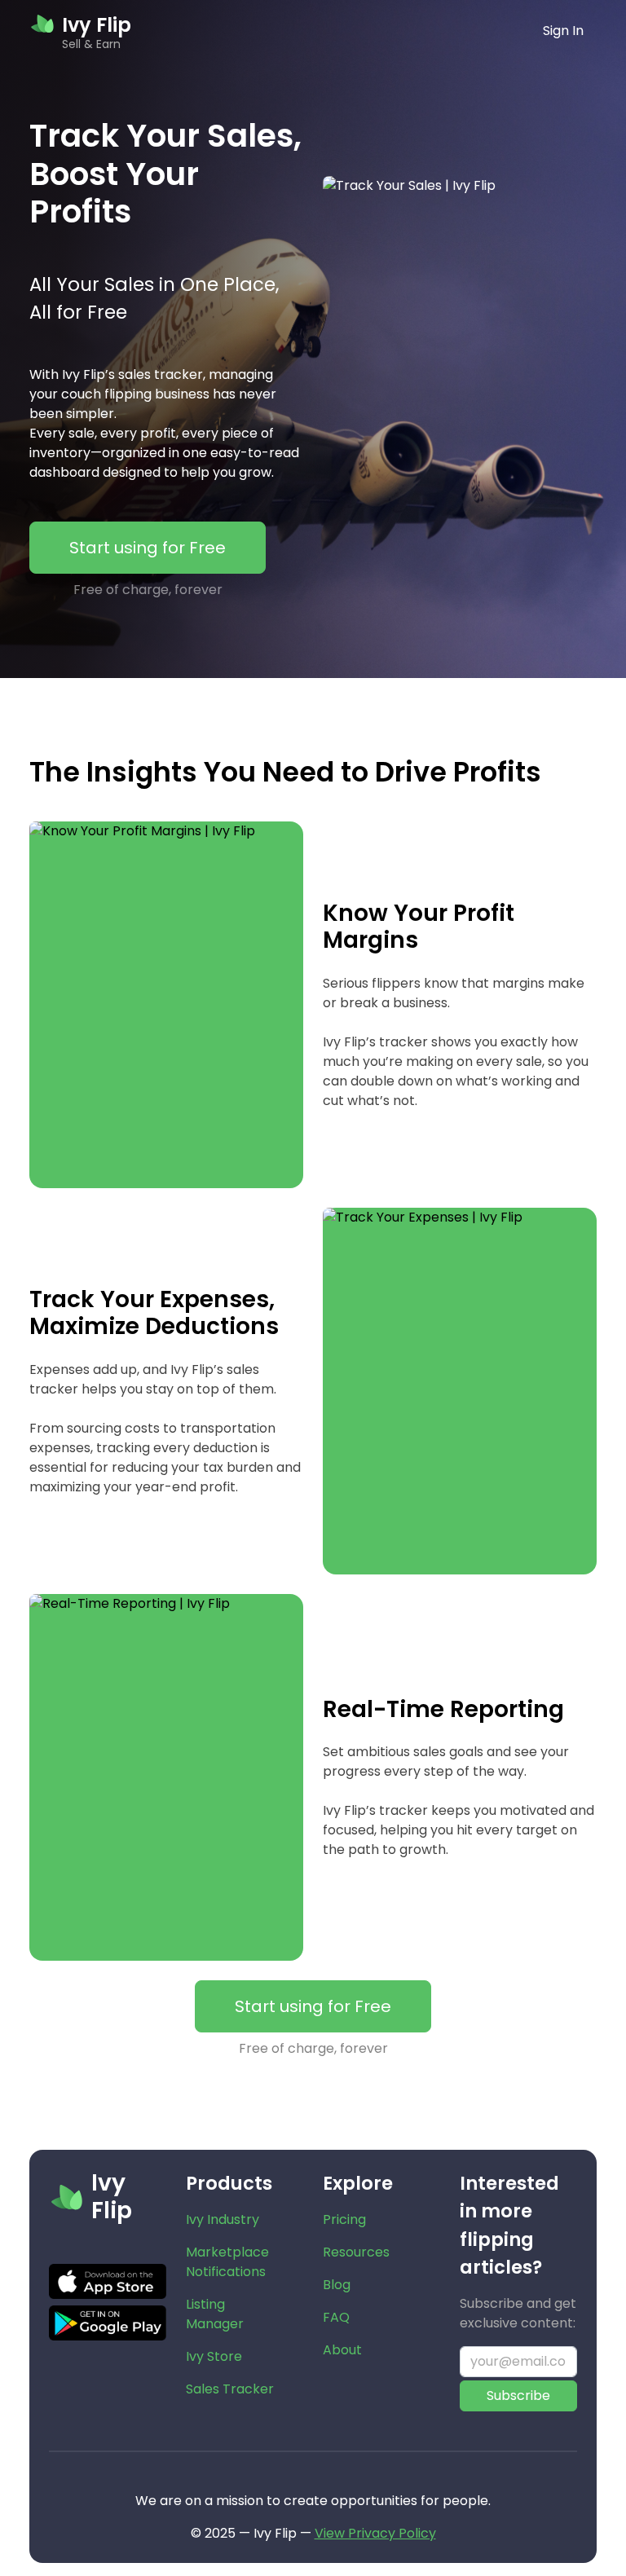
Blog (337, 2285)
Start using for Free (148, 548)
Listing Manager (215, 2314)
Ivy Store (214, 2356)
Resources (356, 2252)
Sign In (563, 31)
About (342, 2350)
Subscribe (518, 2395)
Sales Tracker (230, 2389)
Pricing (344, 2219)
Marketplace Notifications (227, 2262)
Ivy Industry (223, 2219)
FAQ (336, 2317)
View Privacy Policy (375, 2533)
